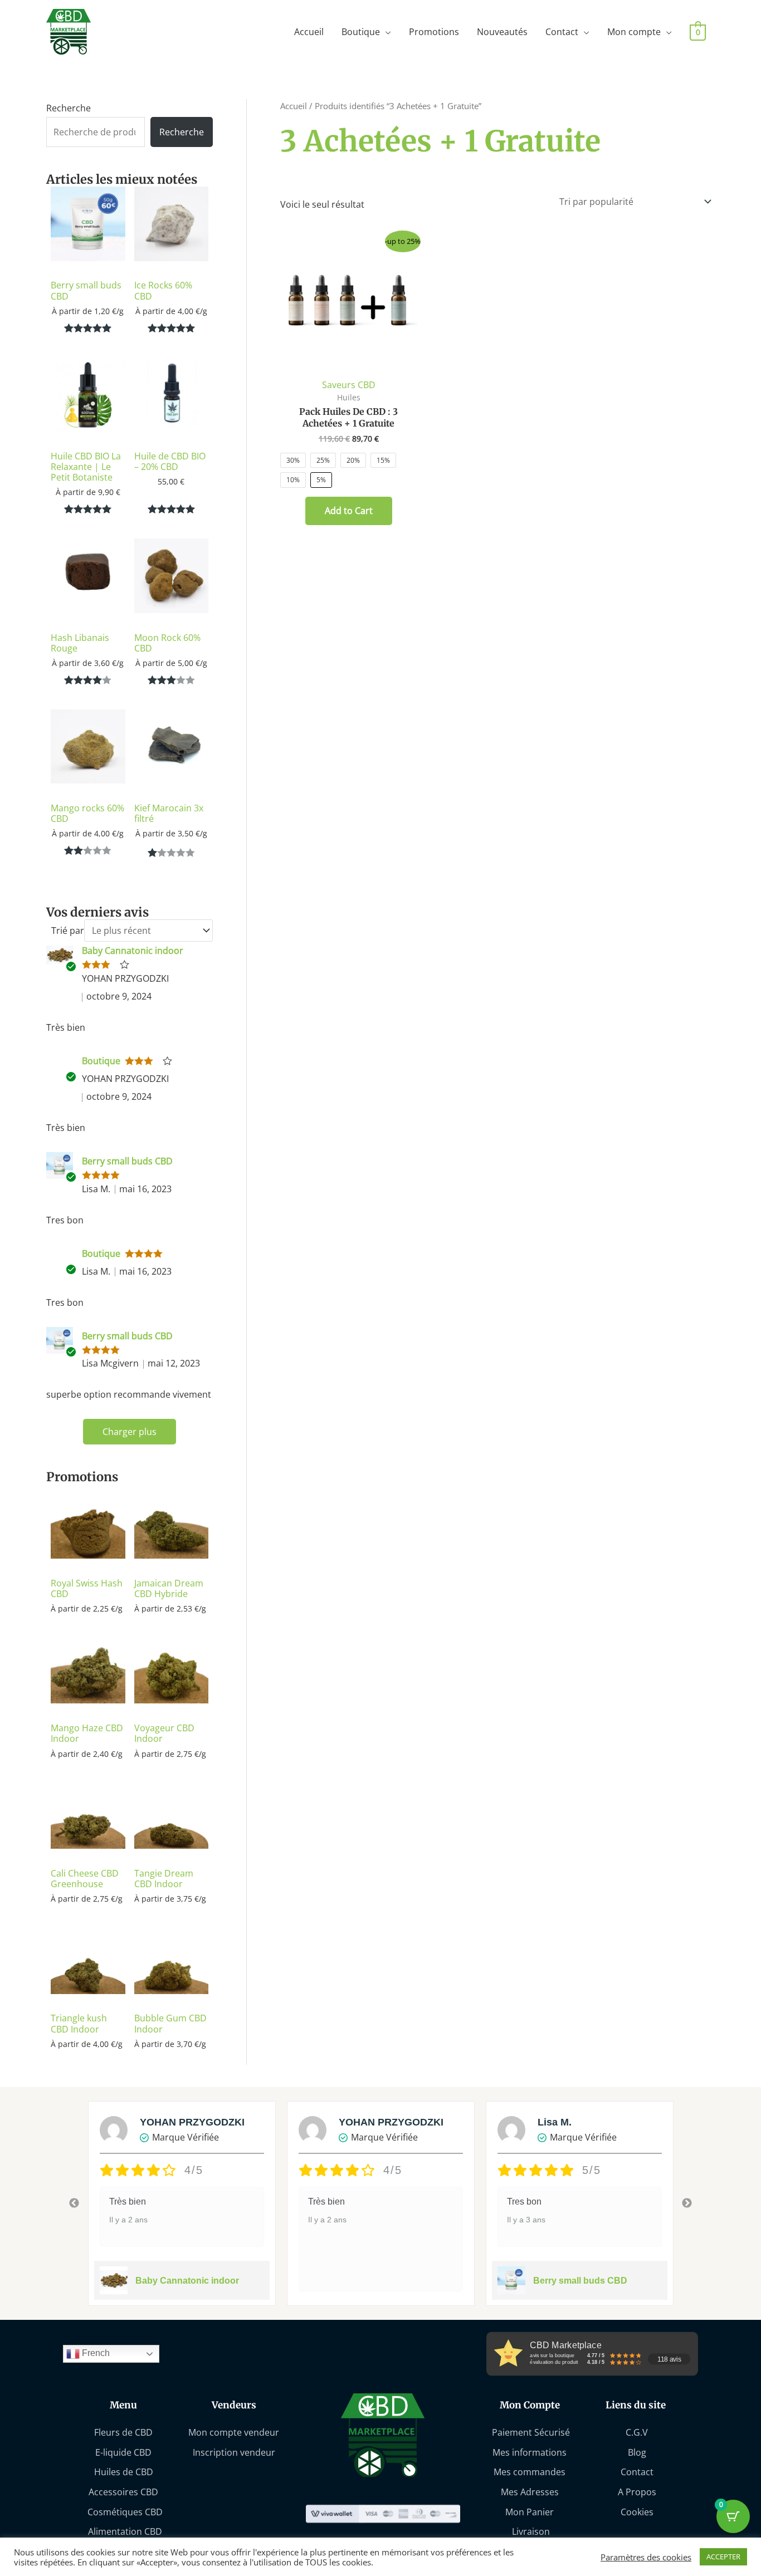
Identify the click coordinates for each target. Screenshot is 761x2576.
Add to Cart (349, 511)
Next (687, 2203)
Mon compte (634, 32)
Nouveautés (502, 32)
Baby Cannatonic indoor (133, 951)
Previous (74, 2203)
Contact (562, 32)
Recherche (69, 108)
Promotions (434, 32)
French (95, 2353)
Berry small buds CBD (127, 1161)
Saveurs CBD (349, 385)
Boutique (361, 32)
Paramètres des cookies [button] (646, 2557)
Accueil (309, 32)
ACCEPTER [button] (723, 2557)
